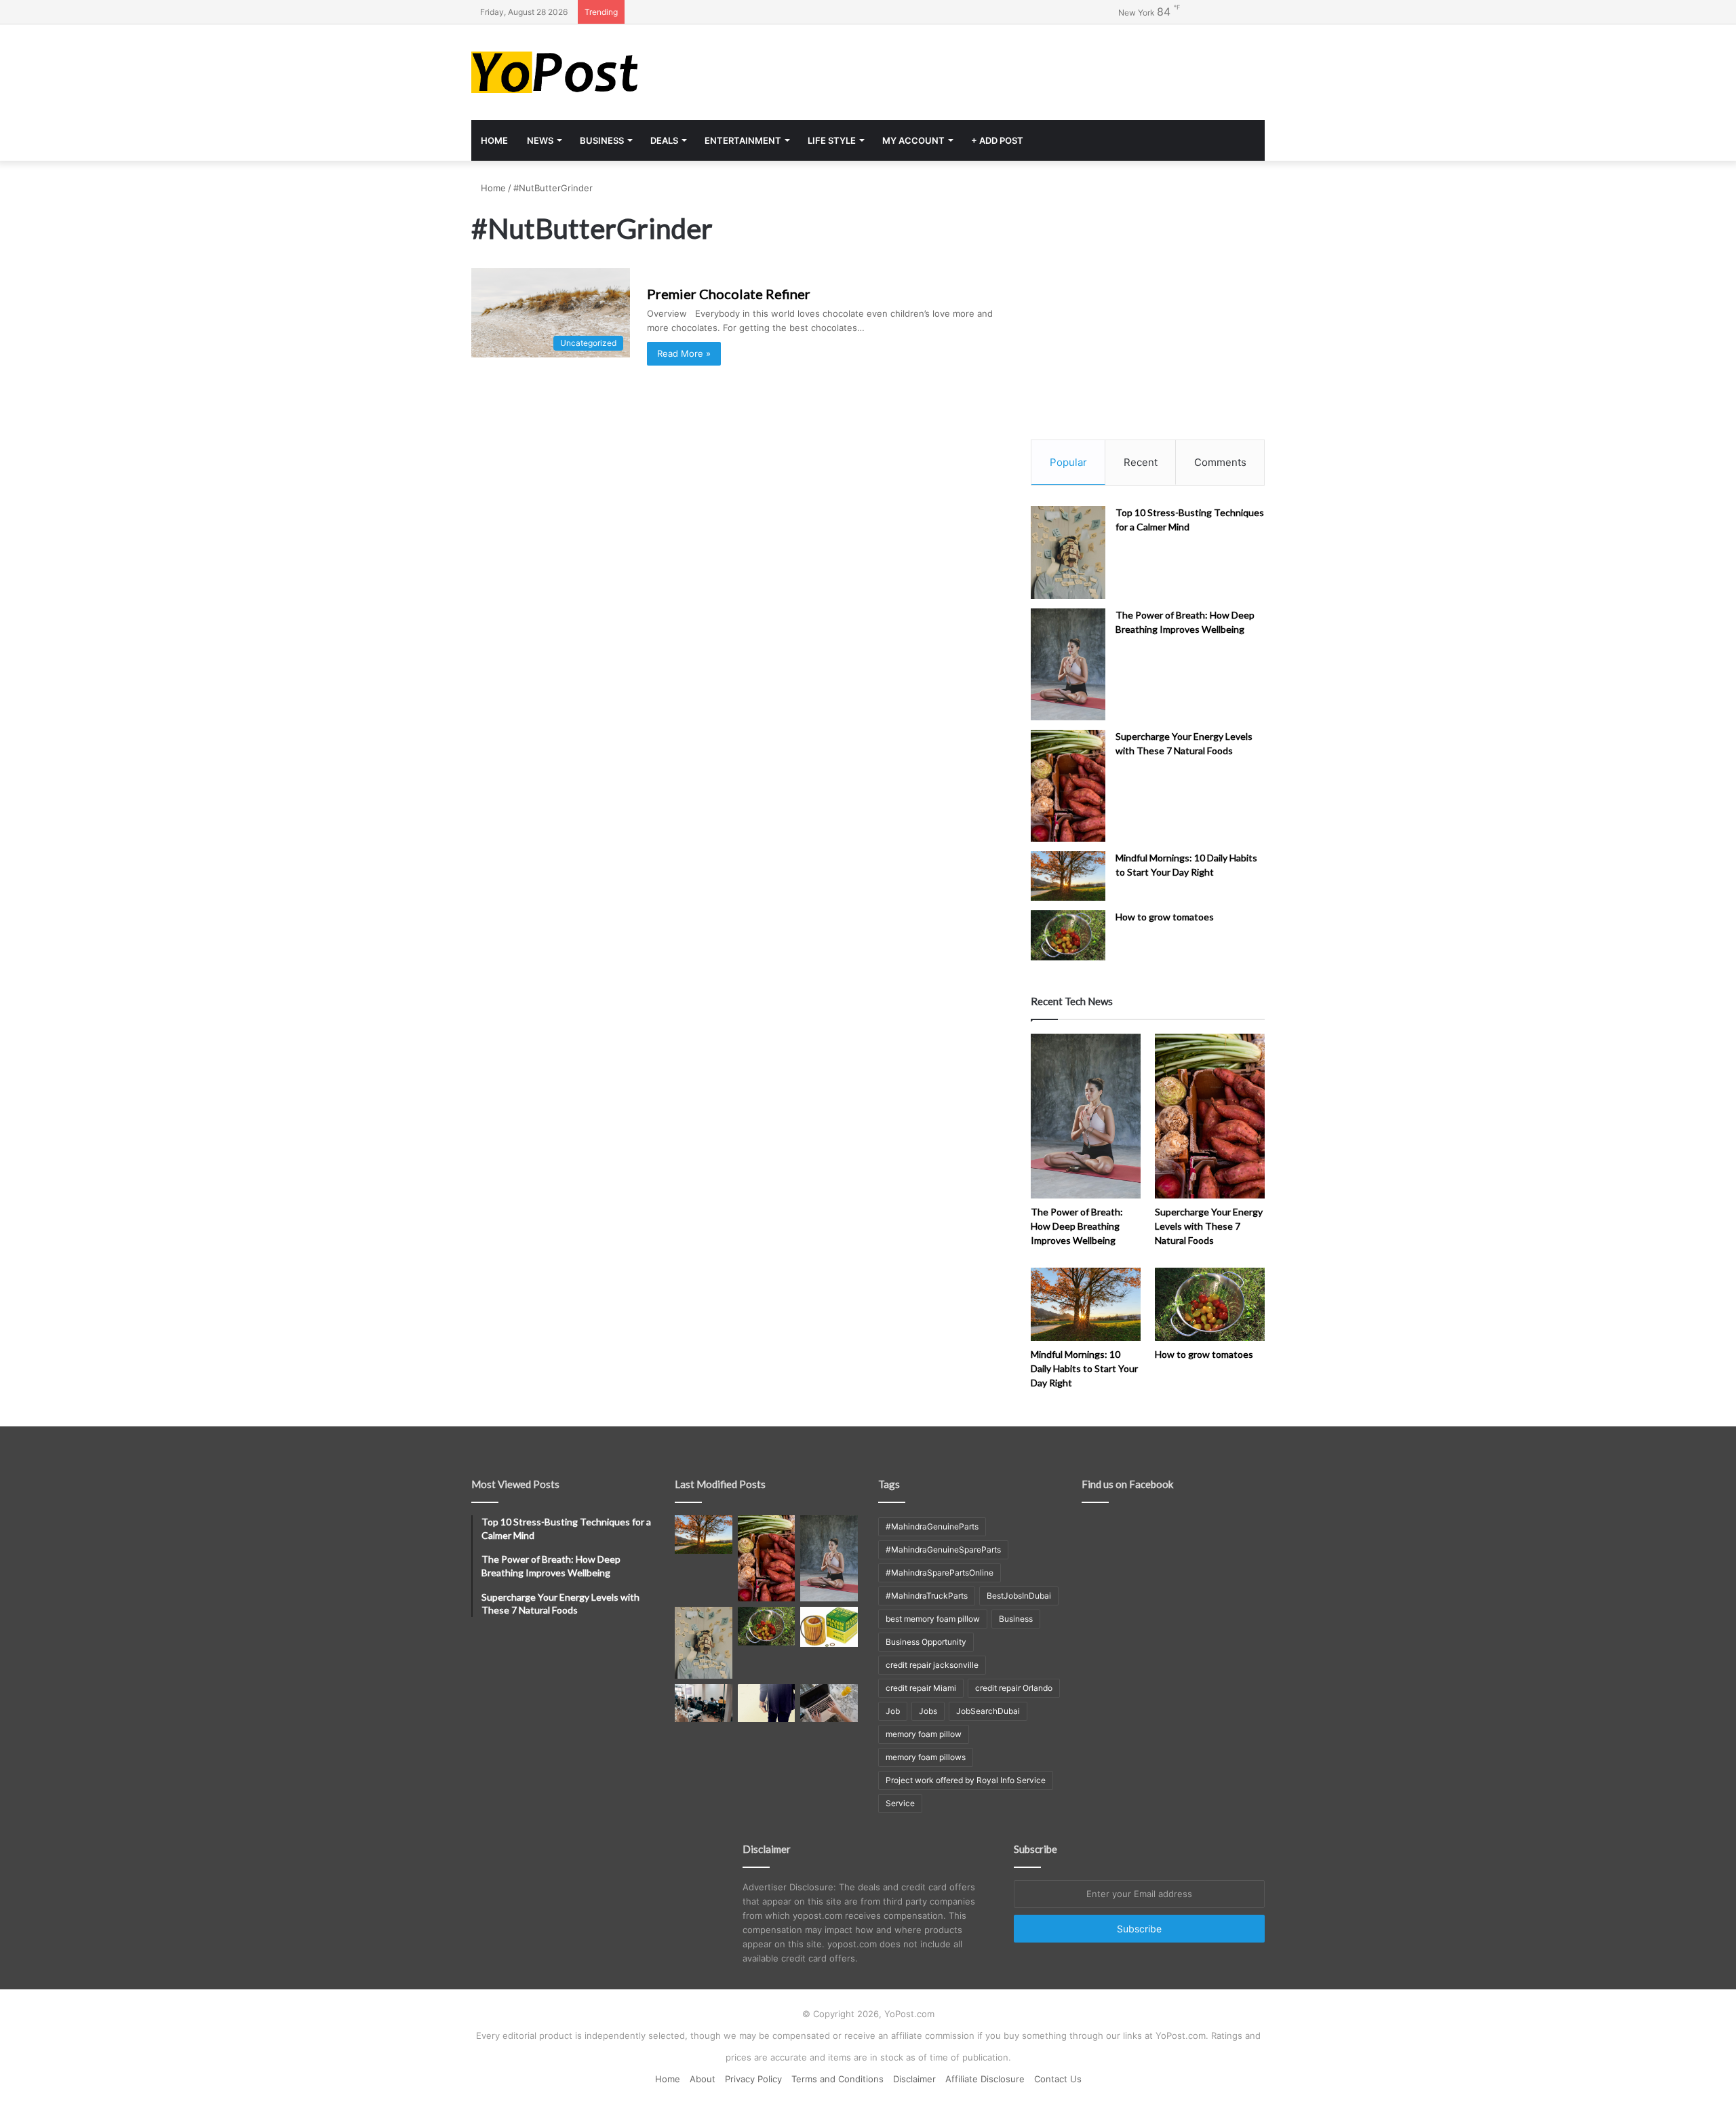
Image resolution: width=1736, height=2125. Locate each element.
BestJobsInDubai (1019, 1596)
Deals (664, 140)
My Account (913, 140)
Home (494, 140)
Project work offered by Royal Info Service (966, 1780)
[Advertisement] (1004, 69)
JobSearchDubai (988, 1711)
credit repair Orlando (1014, 1688)
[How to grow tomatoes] (1068, 935)
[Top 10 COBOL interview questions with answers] (767, 1703)
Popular (1068, 462)
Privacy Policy (753, 2079)
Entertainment (743, 140)
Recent (1141, 462)
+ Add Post (997, 140)
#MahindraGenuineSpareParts (943, 1549)
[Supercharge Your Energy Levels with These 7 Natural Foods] (1068, 786)
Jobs (928, 1711)
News (540, 140)
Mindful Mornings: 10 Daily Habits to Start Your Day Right (1084, 1368)
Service (900, 1803)
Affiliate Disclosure (985, 2079)
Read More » (684, 353)
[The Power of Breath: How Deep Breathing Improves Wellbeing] (1068, 664)
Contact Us (1058, 2079)
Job (893, 1711)
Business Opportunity (926, 1642)
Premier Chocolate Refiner (729, 294)
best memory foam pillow (933, 1619)
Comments (1220, 462)
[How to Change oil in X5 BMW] (829, 1626)
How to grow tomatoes (1165, 917)
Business (602, 140)
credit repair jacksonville (932, 1665)
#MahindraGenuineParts (932, 1526)
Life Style (832, 140)
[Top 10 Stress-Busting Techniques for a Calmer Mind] (1068, 553)
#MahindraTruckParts (927, 1596)
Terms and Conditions (837, 2079)
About (703, 2079)
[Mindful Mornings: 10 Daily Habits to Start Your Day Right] (1068, 876)
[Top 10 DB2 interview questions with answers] (704, 1703)
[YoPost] (597, 72)
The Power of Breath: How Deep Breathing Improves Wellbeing (1077, 1226)
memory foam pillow (924, 1734)
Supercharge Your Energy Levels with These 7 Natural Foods (1209, 1226)
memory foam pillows (926, 1757)
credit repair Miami (921, 1688)
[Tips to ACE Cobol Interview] (829, 1703)
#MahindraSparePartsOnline (940, 1573)
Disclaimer (914, 2079)
